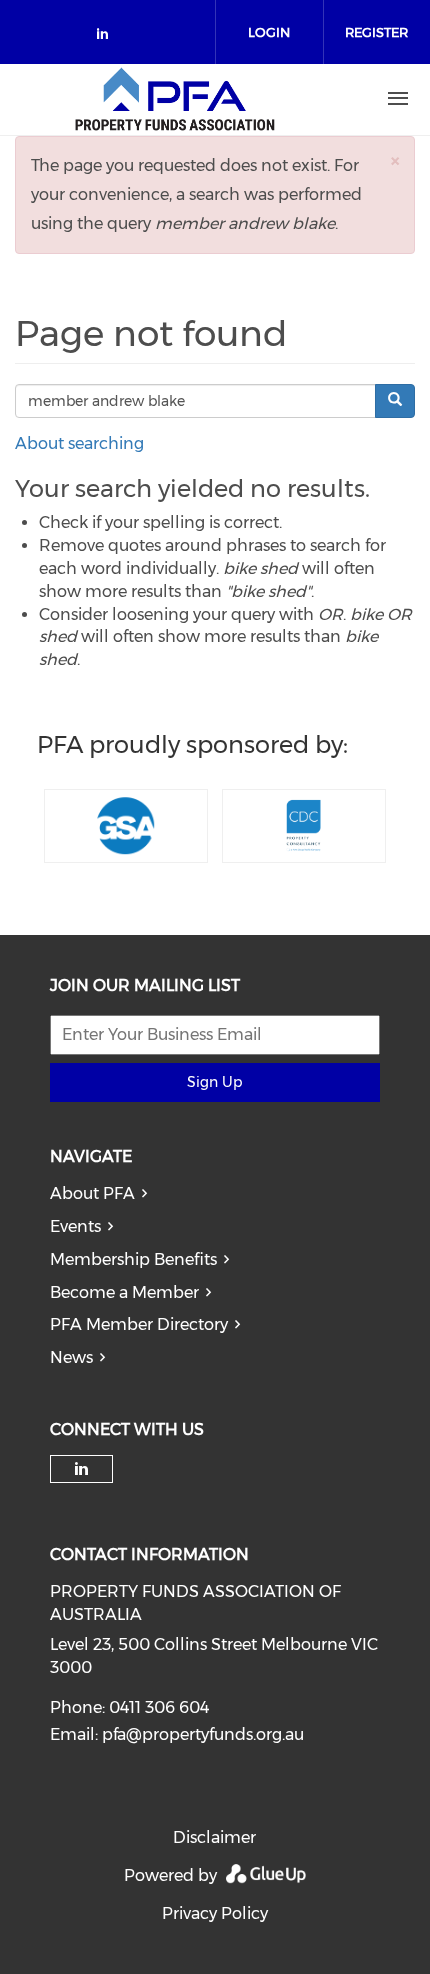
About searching (79, 443)
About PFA (92, 1193)
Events (75, 1226)
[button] (395, 160)
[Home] (175, 99)
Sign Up (214, 1082)
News (71, 1357)
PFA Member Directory (139, 1324)
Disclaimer (214, 1837)
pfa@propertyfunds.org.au (203, 1734)
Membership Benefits (133, 1259)
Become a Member (124, 1292)
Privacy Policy (215, 1913)
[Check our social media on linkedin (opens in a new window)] (108, 37)
